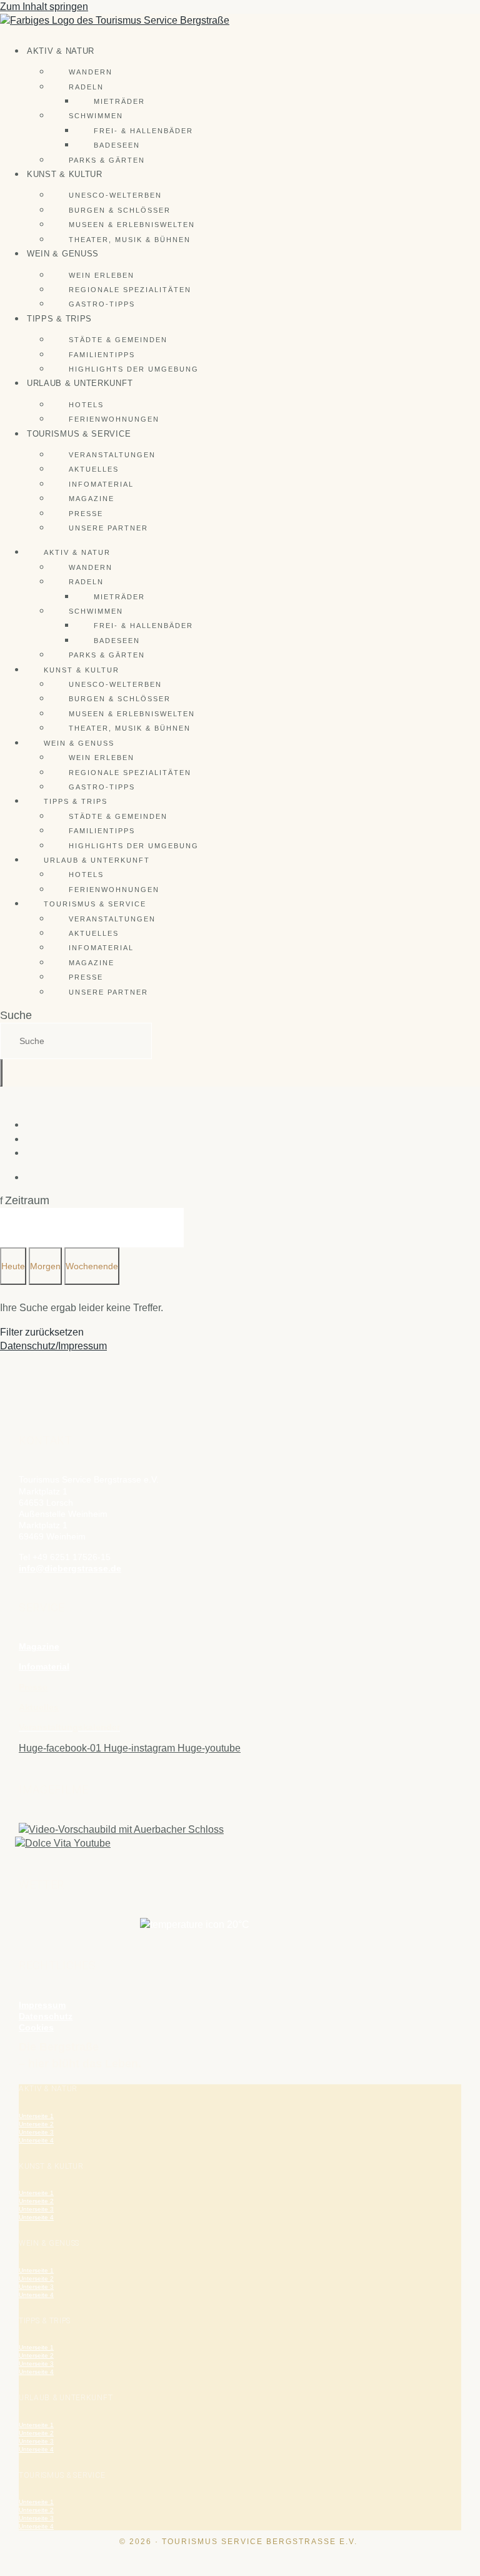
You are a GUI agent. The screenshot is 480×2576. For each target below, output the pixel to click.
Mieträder (119, 101)
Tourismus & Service (79, 434)
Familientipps (102, 355)
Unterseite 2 (36, 2124)
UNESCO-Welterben (115, 195)
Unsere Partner (108, 528)
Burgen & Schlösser (120, 210)
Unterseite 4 (36, 2140)
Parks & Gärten (107, 160)
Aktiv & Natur (61, 51)
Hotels (86, 405)
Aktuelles (94, 469)
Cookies (36, 2027)
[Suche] (1, 1073)
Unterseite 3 (36, 2132)
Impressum (42, 2005)
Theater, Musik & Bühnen (130, 240)
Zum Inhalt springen (44, 7)
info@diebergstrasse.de (70, 1568)
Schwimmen (96, 116)
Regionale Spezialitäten (130, 290)
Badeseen (117, 145)
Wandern (91, 72)
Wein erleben (102, 275)
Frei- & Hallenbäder (143, 131)
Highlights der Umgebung (134, 369)
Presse (86, 514)
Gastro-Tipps (102, 304)
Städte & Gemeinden (118, 340)
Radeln (86, 87)
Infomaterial (101, 484)
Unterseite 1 (36, 2116)
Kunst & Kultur (65, 174)
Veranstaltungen (112, 455)
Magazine (92, 499)
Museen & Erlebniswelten (132, 225)
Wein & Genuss (63, 254)
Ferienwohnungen (114, 419)
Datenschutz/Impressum (53, 1346)
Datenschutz (46, 2016)
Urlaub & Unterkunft (80, 383)
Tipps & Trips (59, 319)
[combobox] (76, 1041)
